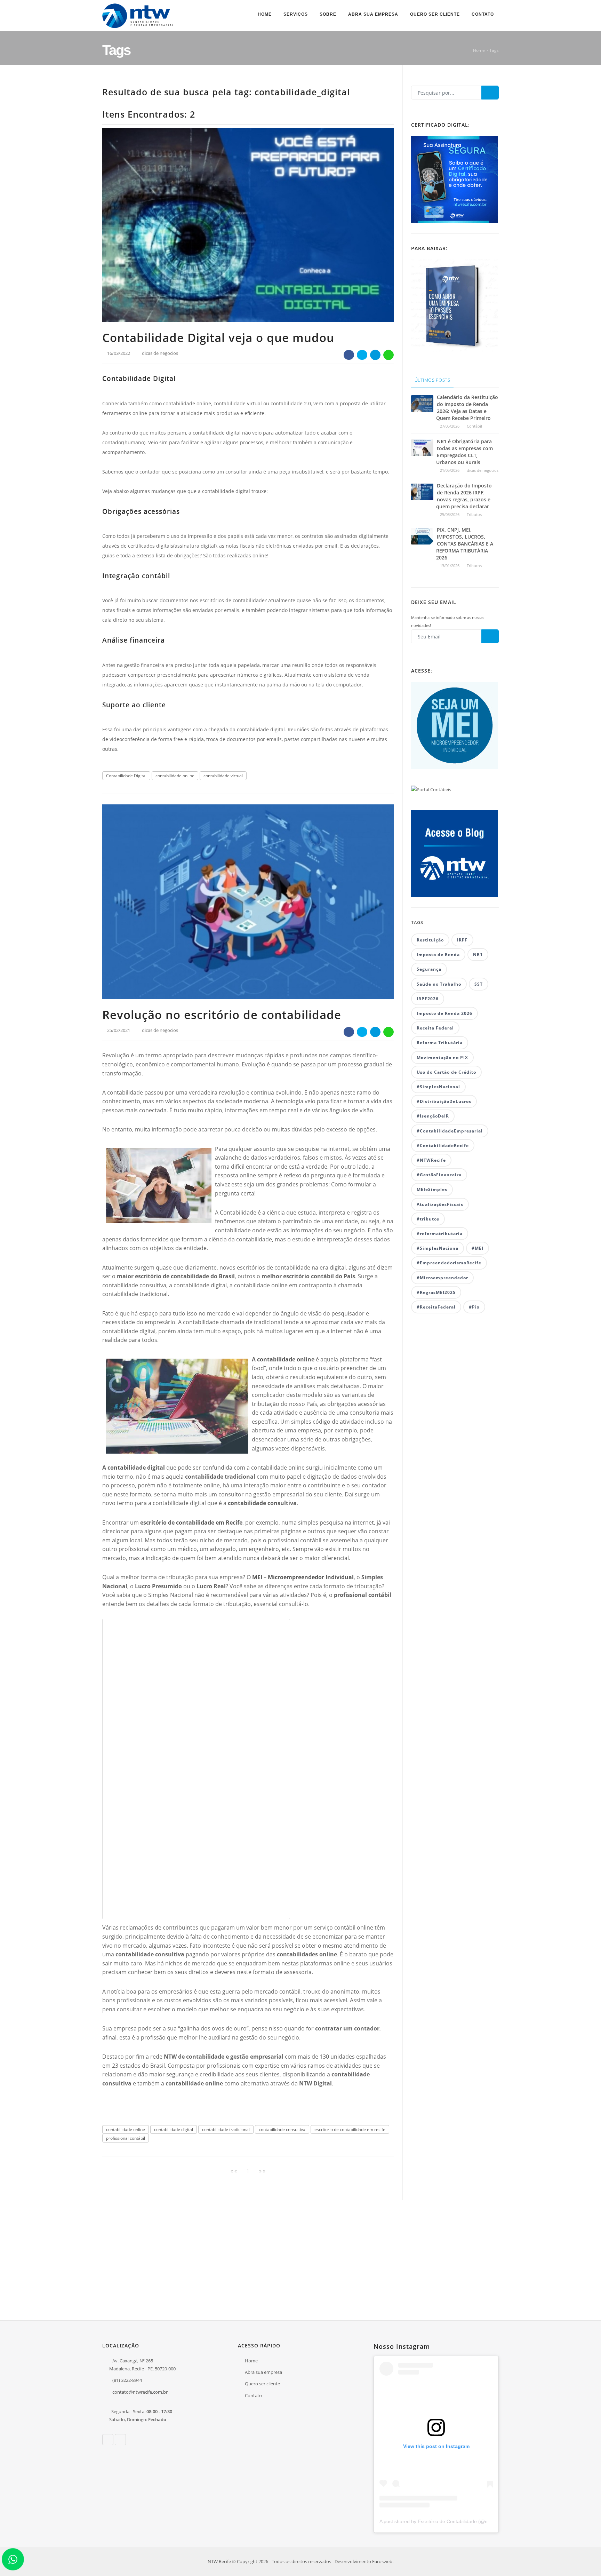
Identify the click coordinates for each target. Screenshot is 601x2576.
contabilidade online (175, 776)
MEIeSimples (432, 1189)
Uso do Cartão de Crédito (446, 1072)
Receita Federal (435, 1028)
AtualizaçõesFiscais (440, 1204)
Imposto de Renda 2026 (444, 1013)
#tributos (428, 1219)
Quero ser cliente (435, 14)
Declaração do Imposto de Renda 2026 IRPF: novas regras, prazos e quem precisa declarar (464, 496)
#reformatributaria (440, 1234)
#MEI (478, 1248)
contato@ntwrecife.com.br (140, 2392)
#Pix (474, 1307)
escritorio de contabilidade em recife (350, 2129)
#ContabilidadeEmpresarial (450, 1131)
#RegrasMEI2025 (436, 1292)
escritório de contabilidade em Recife (191, 1522)
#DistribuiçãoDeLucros (444, 1101)
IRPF (462, 940)
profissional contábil (126, 2138)
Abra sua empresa (373, 14)
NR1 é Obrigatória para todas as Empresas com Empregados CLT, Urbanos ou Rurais (464, 452)
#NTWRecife (431, 1160)
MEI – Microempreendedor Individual (303, 1577)
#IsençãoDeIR (433, 1116)
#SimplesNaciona (438, 1248)
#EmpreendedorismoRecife (449, 1263)
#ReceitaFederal (436, 1307)
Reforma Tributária (440, 1043)
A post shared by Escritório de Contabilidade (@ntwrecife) (443, 2521)
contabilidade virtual (223, 776)
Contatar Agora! (471, 2248)
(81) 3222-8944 (127, 2380)
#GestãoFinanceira (439, 1175)
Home (265, 14)
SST (479, 984)
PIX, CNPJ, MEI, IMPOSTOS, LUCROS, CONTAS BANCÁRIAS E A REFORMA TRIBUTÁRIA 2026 (465, 544)
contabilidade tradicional (226, 2129)
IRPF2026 (428, 999)
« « (234, 2171)
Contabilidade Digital (126, 776)
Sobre (328, 14)
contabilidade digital (136, 1468)
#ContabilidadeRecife (443, 1146)
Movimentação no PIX (442, 1058)
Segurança (429, 969)
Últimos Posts (432, 380)
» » (262, 2171)
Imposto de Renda (438, 955)
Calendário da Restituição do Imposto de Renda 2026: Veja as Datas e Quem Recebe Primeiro (467, 408)
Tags (494, 50)
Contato (483, 14)
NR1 (478, 955)
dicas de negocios (160, 353)
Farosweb (382, 2561)
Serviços (296, 14)
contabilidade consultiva (282, 2129)
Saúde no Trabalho (439, 984)
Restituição (430, 940)
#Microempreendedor (442, 1278)
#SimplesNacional (438, 1087)
